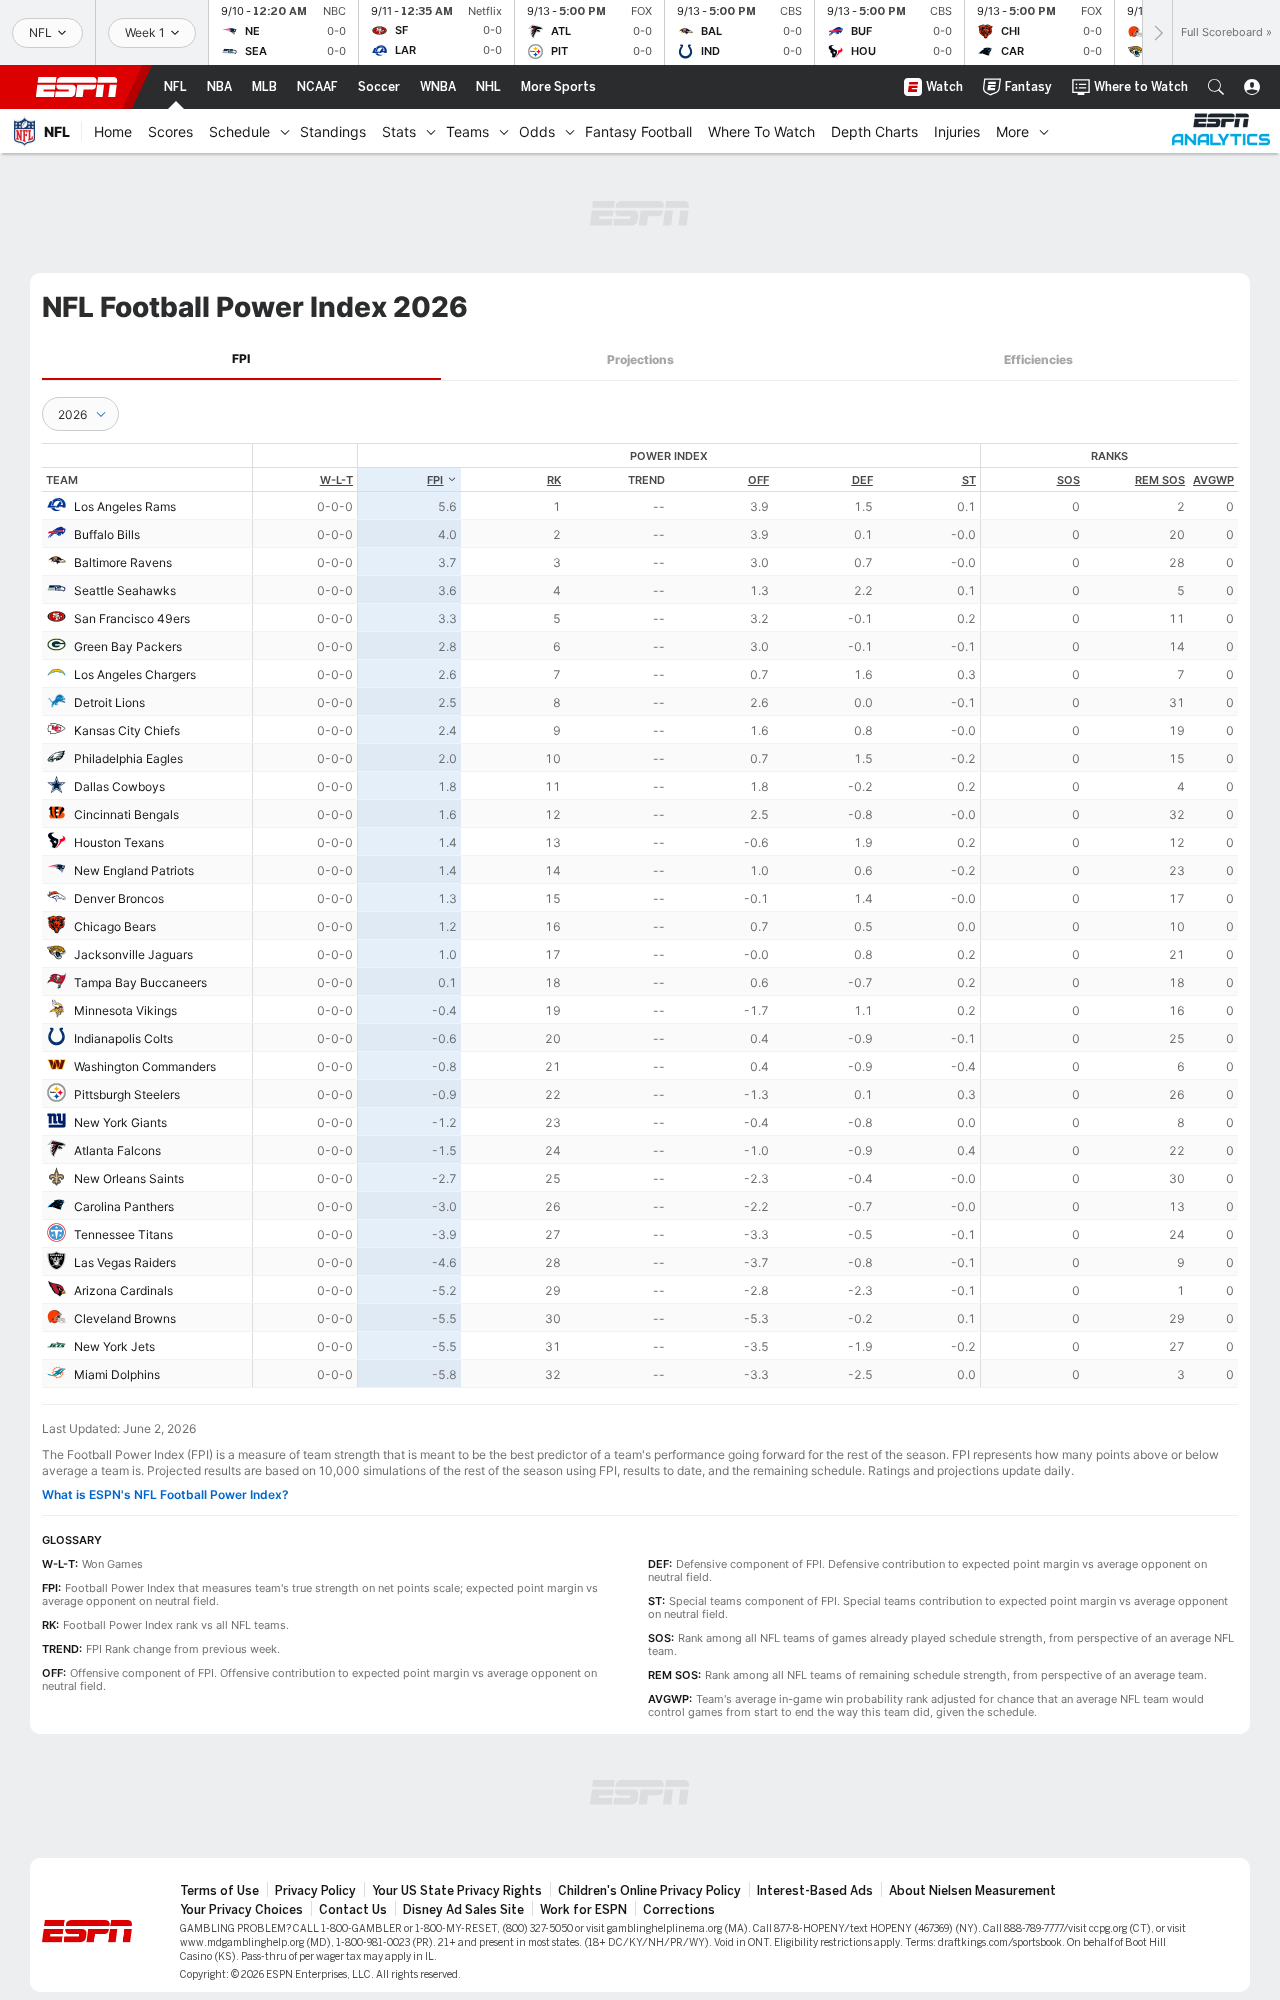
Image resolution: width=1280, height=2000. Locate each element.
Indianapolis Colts (123, 1038)
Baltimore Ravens (123, 562)
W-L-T (336, 480)
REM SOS (1160, 480)
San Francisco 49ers (132, 618)
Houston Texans (119, 842)
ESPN (77, 87)
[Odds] (570, 131)
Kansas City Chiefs (127, 730)
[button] (1216, 87)
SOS (1068, 480)
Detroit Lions (109, 702)
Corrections (679, 1910)
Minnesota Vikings (125, 1010)
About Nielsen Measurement (972, 1891)
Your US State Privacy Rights (457, 1891)
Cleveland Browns (125, 1318)
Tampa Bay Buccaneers (140, 982)
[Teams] (504, 131)
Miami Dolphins (117, 1374)
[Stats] (431, 131)
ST (969, 480)
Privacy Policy (315, 1891)
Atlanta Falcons (117, 1150)
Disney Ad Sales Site (463, 1910)
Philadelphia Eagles (128, 758)
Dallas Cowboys (119, 786)
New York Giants (120, 1122)
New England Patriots (134, 870)
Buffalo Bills (107, 534)
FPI (241, 358)
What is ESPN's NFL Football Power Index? (165, 1494)
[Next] (1157, 32)
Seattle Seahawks (125, 590)
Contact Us (353, 1910)
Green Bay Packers (128, 646)
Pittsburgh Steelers (127, 1094)
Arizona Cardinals (123, 1290)
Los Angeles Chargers (135, 674)
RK (554, 480)
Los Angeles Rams (125, 506)
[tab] (241, 359)
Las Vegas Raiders (125, 1262)
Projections (640, 359)
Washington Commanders (145, 1066)
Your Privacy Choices (241, 1910)
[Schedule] (285, 131)
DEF (862, 480)
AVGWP (1213, 480)
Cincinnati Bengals (126, 814)
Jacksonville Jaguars (133, 954)
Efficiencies (1038, 359)
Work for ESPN (583, 1910)
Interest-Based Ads (815, 1891)
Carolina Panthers (124, 1206)
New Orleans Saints (129, 1178)
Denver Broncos (119, 898)
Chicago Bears (115, 926)
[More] (1044, 131)
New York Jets (114, 1346)
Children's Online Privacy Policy (649, 1891)
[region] (745, 915)
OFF (758, 480)
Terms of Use (219, 1891)
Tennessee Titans (123, 1234)
